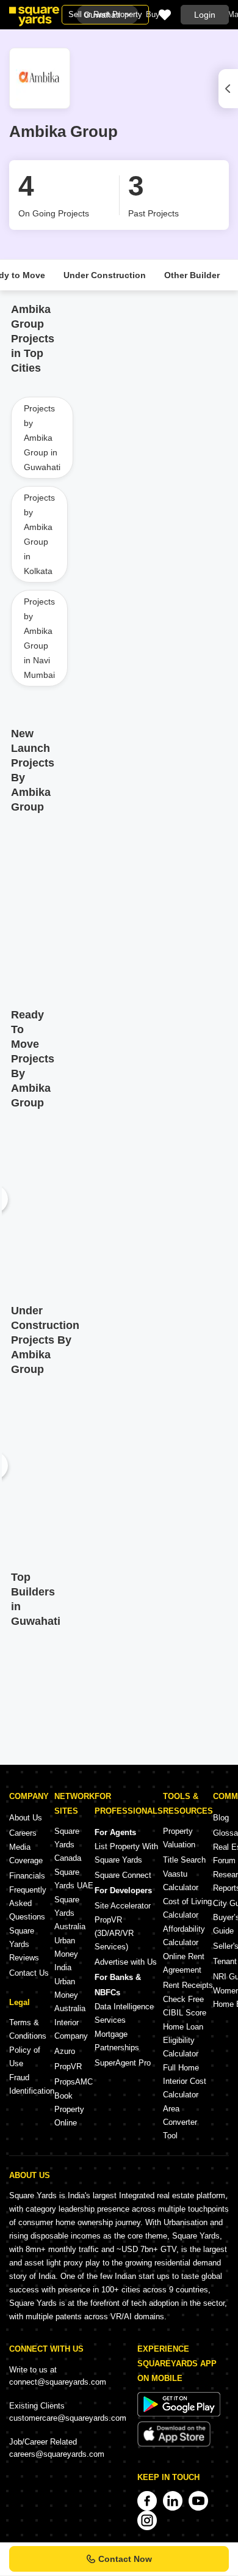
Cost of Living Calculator (187, 1908)
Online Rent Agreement (184, 1963)
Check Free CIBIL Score (185, 2006)
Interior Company (71, 2029)
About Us (26, 1818)
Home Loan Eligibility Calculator (183, 2040)
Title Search (184, 1860)
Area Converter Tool (180, 2122)
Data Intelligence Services (124, 2013)
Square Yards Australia (70, 1913)
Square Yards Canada (68, 1845)
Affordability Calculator (184, 1936)
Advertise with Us (126, 1962)
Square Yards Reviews (24, 1944)
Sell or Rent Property (105, 14)
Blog (221, 1818)
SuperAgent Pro (123, 2063)
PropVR (68, 2066)
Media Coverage (26, 1854)
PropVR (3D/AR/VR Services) (114, 1933)
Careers (23, 1833)
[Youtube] (198, 2501)
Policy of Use (25, 2057)
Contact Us (29, 1973)
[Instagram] (147, 2520)
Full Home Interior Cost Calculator (185, 2081)
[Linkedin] (173, 2501)
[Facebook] (147, 2501)
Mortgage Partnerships (117, 2041)
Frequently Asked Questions (28, 1903)
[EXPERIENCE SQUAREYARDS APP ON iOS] (174, 2444)
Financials (27, 1876)
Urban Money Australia (70, 1995)
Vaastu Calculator (181, 1881)
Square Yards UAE (74, 1879)
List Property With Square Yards (126, 1853)
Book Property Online (69, 2109)
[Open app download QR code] (228, 89)
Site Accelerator (123, 1906)
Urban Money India (66, 1954)
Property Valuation (179, 1838)
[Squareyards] (34, 17)
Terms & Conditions (28, 2029)
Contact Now (125, 2559)
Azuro (65, 2051)
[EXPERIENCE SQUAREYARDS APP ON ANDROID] (179, 2414)
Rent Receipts (188, 1985)
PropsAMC (74, 2082)
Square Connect (123, 1875)
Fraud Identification (32, 2084)
